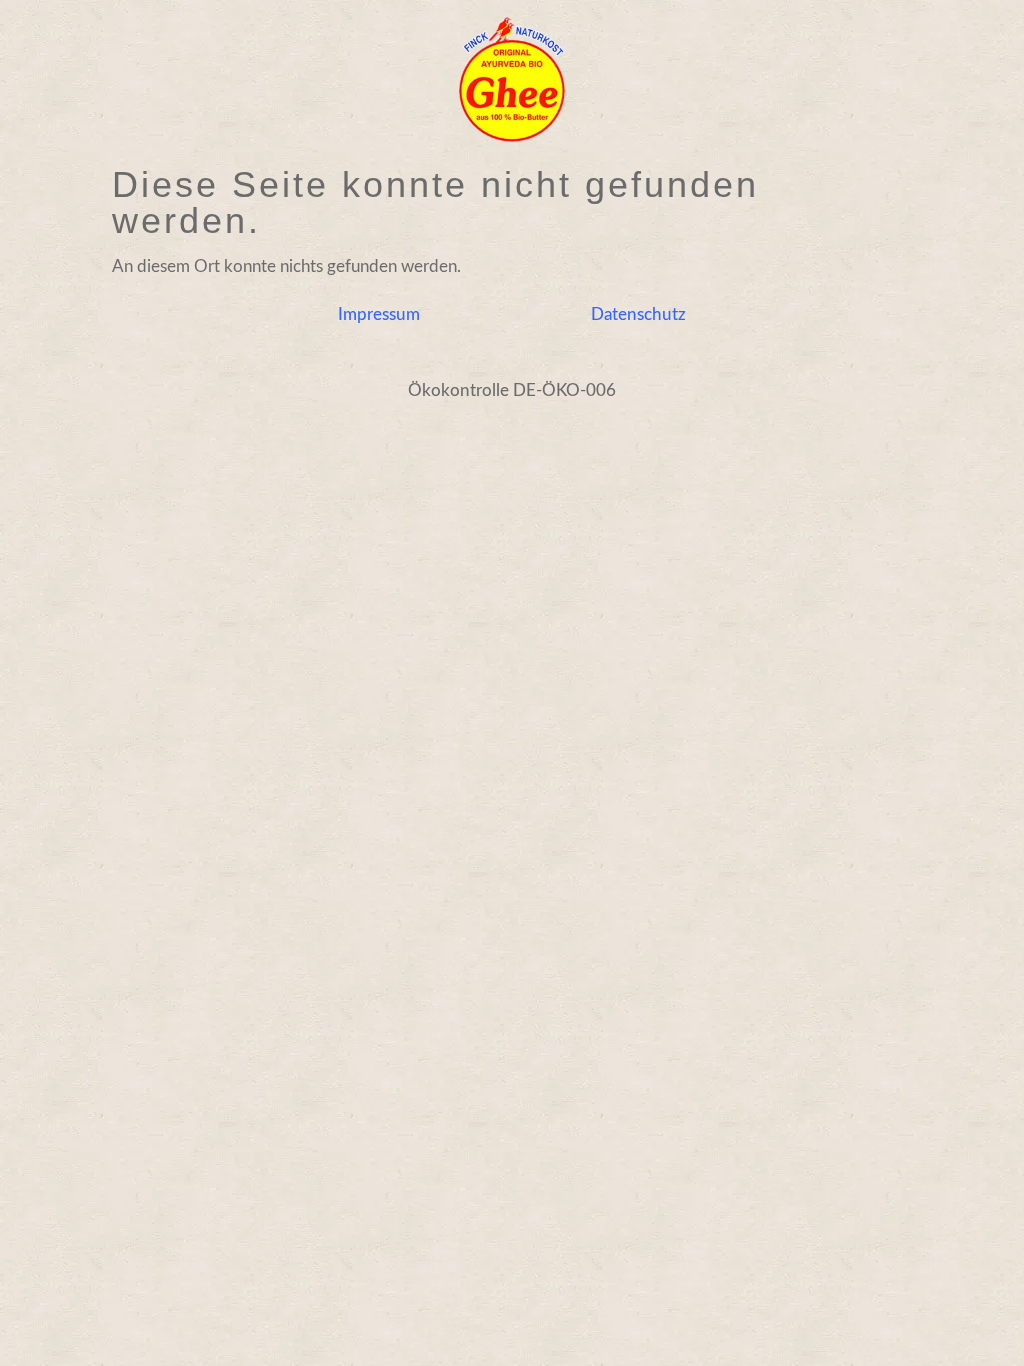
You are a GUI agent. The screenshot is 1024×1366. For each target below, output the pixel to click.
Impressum (379, 314)
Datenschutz (638, 314)
